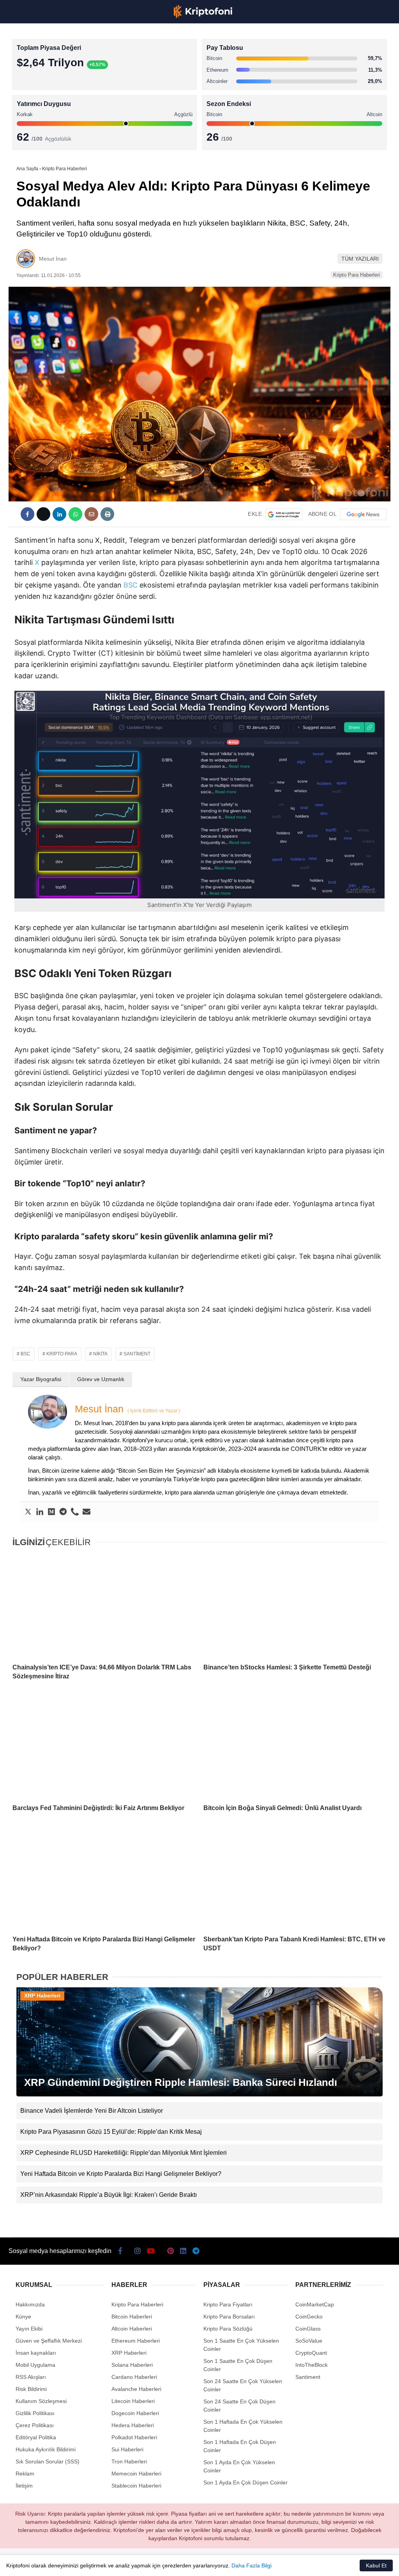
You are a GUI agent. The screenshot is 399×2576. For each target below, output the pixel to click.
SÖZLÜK (22, 127)
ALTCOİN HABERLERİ (38, 96)
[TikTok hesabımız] (155, 2563)
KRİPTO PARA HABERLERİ (44, 64)
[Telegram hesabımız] (247, 2563)
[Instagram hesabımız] (94, 2563)
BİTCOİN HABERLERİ (37, 80)
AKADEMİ (23, 112)
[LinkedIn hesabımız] (216, 2563)
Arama (319, 38)
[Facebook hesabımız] (32, 2563)
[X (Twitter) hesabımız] (63, 2563)
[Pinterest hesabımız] (186, 2563)
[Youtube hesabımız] (124, 2563)
